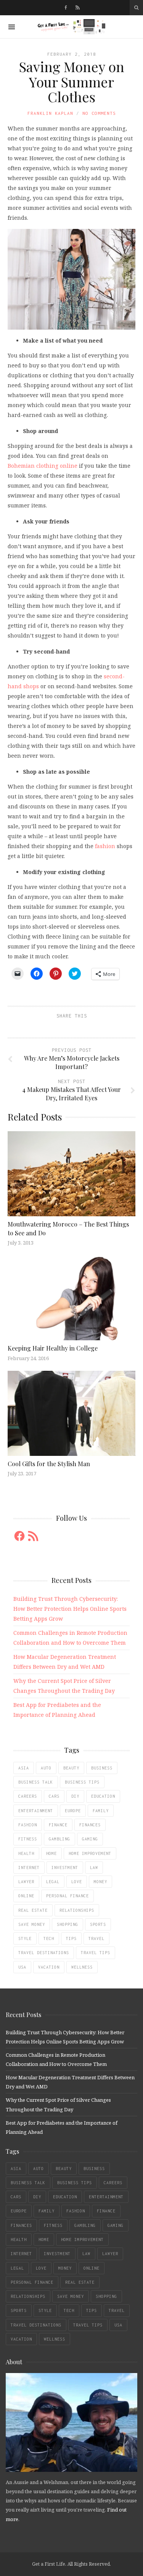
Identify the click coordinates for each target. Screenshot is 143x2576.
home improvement (90, 1853)
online (26, 1896)
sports (98, 1924)
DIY (75, 1796)
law (94, 1868)
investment (65, 1868)
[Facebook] (66, 8)
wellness (82, 1967)
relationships (77, 1910)
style (25, 1938)
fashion (105, 846)
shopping (67, 1924)
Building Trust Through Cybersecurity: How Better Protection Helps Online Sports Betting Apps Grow (70, 1609)
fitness (28, 1839)
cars (54, 1796)
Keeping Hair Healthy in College (53, 1348)
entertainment (36, 1811)
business (102, 1768)
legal (53, 1882)
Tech (49, 1938)
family (101, 1811)
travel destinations (44, 1953)
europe (73, 1811)
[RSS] (78, 8)
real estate (33, 1910)
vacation (49, 1967)
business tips (82, 1782)
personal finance (67, 1896)
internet (29, 1868)
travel (96, 1938)
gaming (90, 1839)
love (77, 1882)
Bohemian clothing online (43, 466)
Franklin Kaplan (50, 113)
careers (28, 1796)
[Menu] (12, 27)
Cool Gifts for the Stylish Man (49, 1464)
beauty (71, 1768)
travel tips (96, 1953)
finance (58, 1825)
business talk (36, 1782)
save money (32, 1924)
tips (71, 1938)
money (100, 1882)
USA (22, 1967)
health (26, 1853)
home (51, 1853)
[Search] (136, 8)
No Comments (99, 113)
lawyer (26, 1882)
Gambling (59, 1839)
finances (90, 1825)
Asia (24, 1768)
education (103, 1796)
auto (46, 1768)
